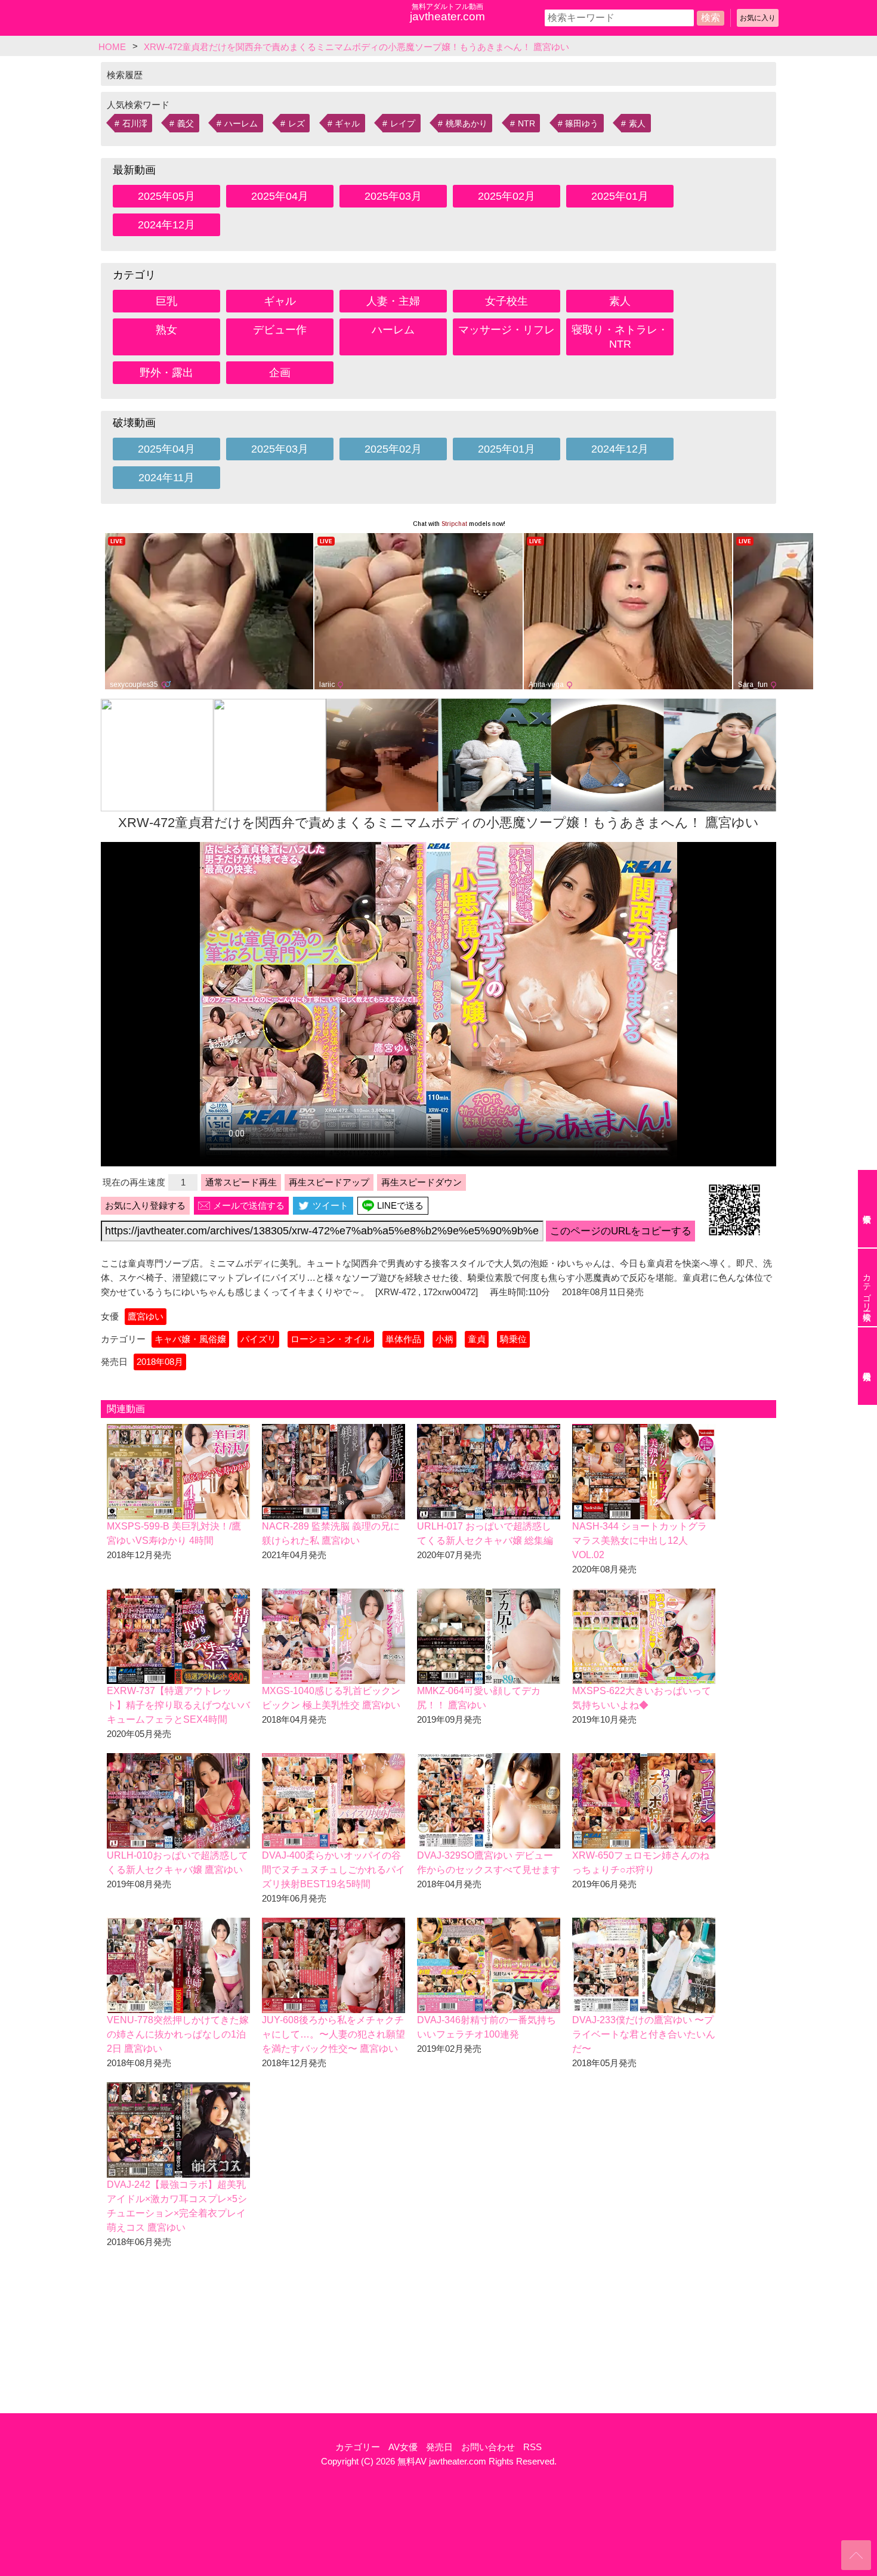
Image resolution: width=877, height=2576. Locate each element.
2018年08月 (160, 1362)
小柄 (444, 1339)
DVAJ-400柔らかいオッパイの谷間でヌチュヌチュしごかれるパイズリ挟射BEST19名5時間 (333, 1870)
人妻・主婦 (393, 301)
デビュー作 (280, 330)
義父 (186, 123)
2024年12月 (166, 225)
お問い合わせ (488, 2447)
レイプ (403, 123)
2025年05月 (166, 196)
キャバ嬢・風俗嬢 (190, 1339)
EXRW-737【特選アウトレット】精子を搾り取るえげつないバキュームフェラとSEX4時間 (178, 1705)
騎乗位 (513, 1339)
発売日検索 (867, 1366)
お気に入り (758, 18)
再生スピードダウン (421, 1182)
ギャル (347, 123)
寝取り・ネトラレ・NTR (620, 337)
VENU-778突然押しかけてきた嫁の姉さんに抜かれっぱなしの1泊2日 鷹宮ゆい (178, 2034)
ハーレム (241, 123)
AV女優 (403, 2447)
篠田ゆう (582, 123)
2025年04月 (280, 196)
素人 (637, 123)
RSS (532, 2447)
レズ (297, 123)
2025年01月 (620, 196)
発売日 (439, 2447)
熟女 (166, 330)
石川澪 (135, 123)
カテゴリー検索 (867, 1287)
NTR (526, 123)
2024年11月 (166, 478)
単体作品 (403, 1339)
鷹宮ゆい (146, 1316)
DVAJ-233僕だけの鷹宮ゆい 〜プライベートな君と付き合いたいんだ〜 (644, 2034)
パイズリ (258, 1339)
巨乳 (166, 301)
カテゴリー (358, 2447)
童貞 (477, 1339)
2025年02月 (507, 196)
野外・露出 (166, 373)
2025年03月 (393, 196)
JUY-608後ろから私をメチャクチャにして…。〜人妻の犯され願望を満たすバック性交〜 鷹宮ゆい (333, 2034)
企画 (280, 373)
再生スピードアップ (329, 1182)
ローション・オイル (331, 1339)
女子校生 (507, 301)
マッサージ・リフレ (507, 330)
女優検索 (867, 1209)
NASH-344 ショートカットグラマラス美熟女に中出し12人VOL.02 (640, 1541)
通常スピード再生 (241, 1182)
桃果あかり (467, 123)
